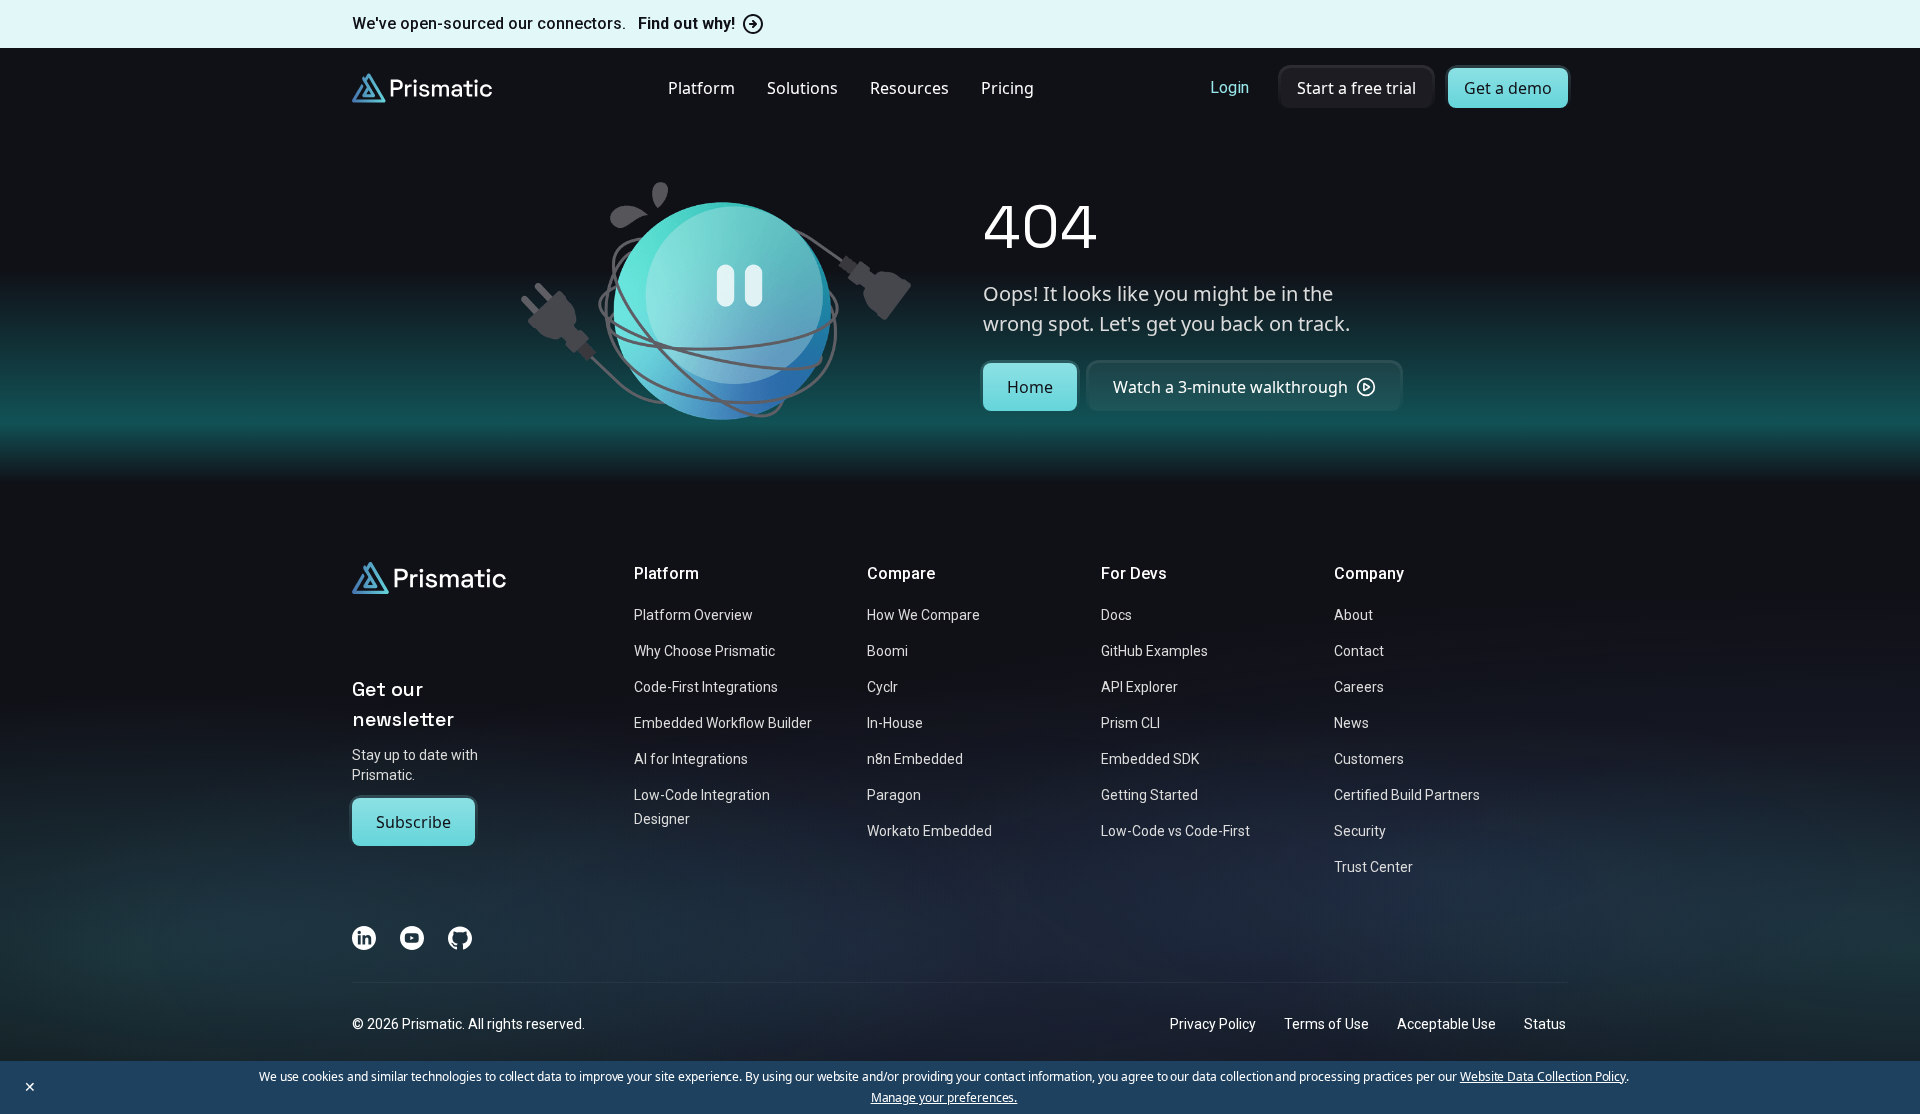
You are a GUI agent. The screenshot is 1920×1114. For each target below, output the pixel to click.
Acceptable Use (1446, 1023)
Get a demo (1508, 88)
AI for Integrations (691, 759)
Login (1229, 87)
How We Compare (923, 615)
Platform (701, 88)
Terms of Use (1326, 1023)
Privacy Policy (1213, 1023)
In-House (895, 723)
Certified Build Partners (1407, 795)
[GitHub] (460, 937)
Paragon (894, 795)
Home (1030, 387)
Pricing (1007, 88)
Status (1545, 1023)
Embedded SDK (1150, 759)
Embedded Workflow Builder (723, 723)
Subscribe (413, 821)
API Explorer (1139, 687)
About (1353, 615)
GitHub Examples (1154, 651)
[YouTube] (412, 937)
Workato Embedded (929, 831)
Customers (1369, 759)
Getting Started (1149, 795)
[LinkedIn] (364, 937)
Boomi (887, 651)
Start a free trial (1356, 88)
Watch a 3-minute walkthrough (1230, 387)
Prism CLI (1130, 723)
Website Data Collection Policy (1543, 1076)
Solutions (802, 88)
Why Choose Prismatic (704, 651)
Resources (909, 88)
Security (1360, 831)
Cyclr (882, 687)
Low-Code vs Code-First (1175, 831)
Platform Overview (693, 615)
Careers (1359, 687)
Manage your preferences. (944, 1098)
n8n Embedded (915, 759)
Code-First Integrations (706, 687)
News (1351, 723)
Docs (1116, 615)
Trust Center (1373, 867)
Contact (1359, 651)
